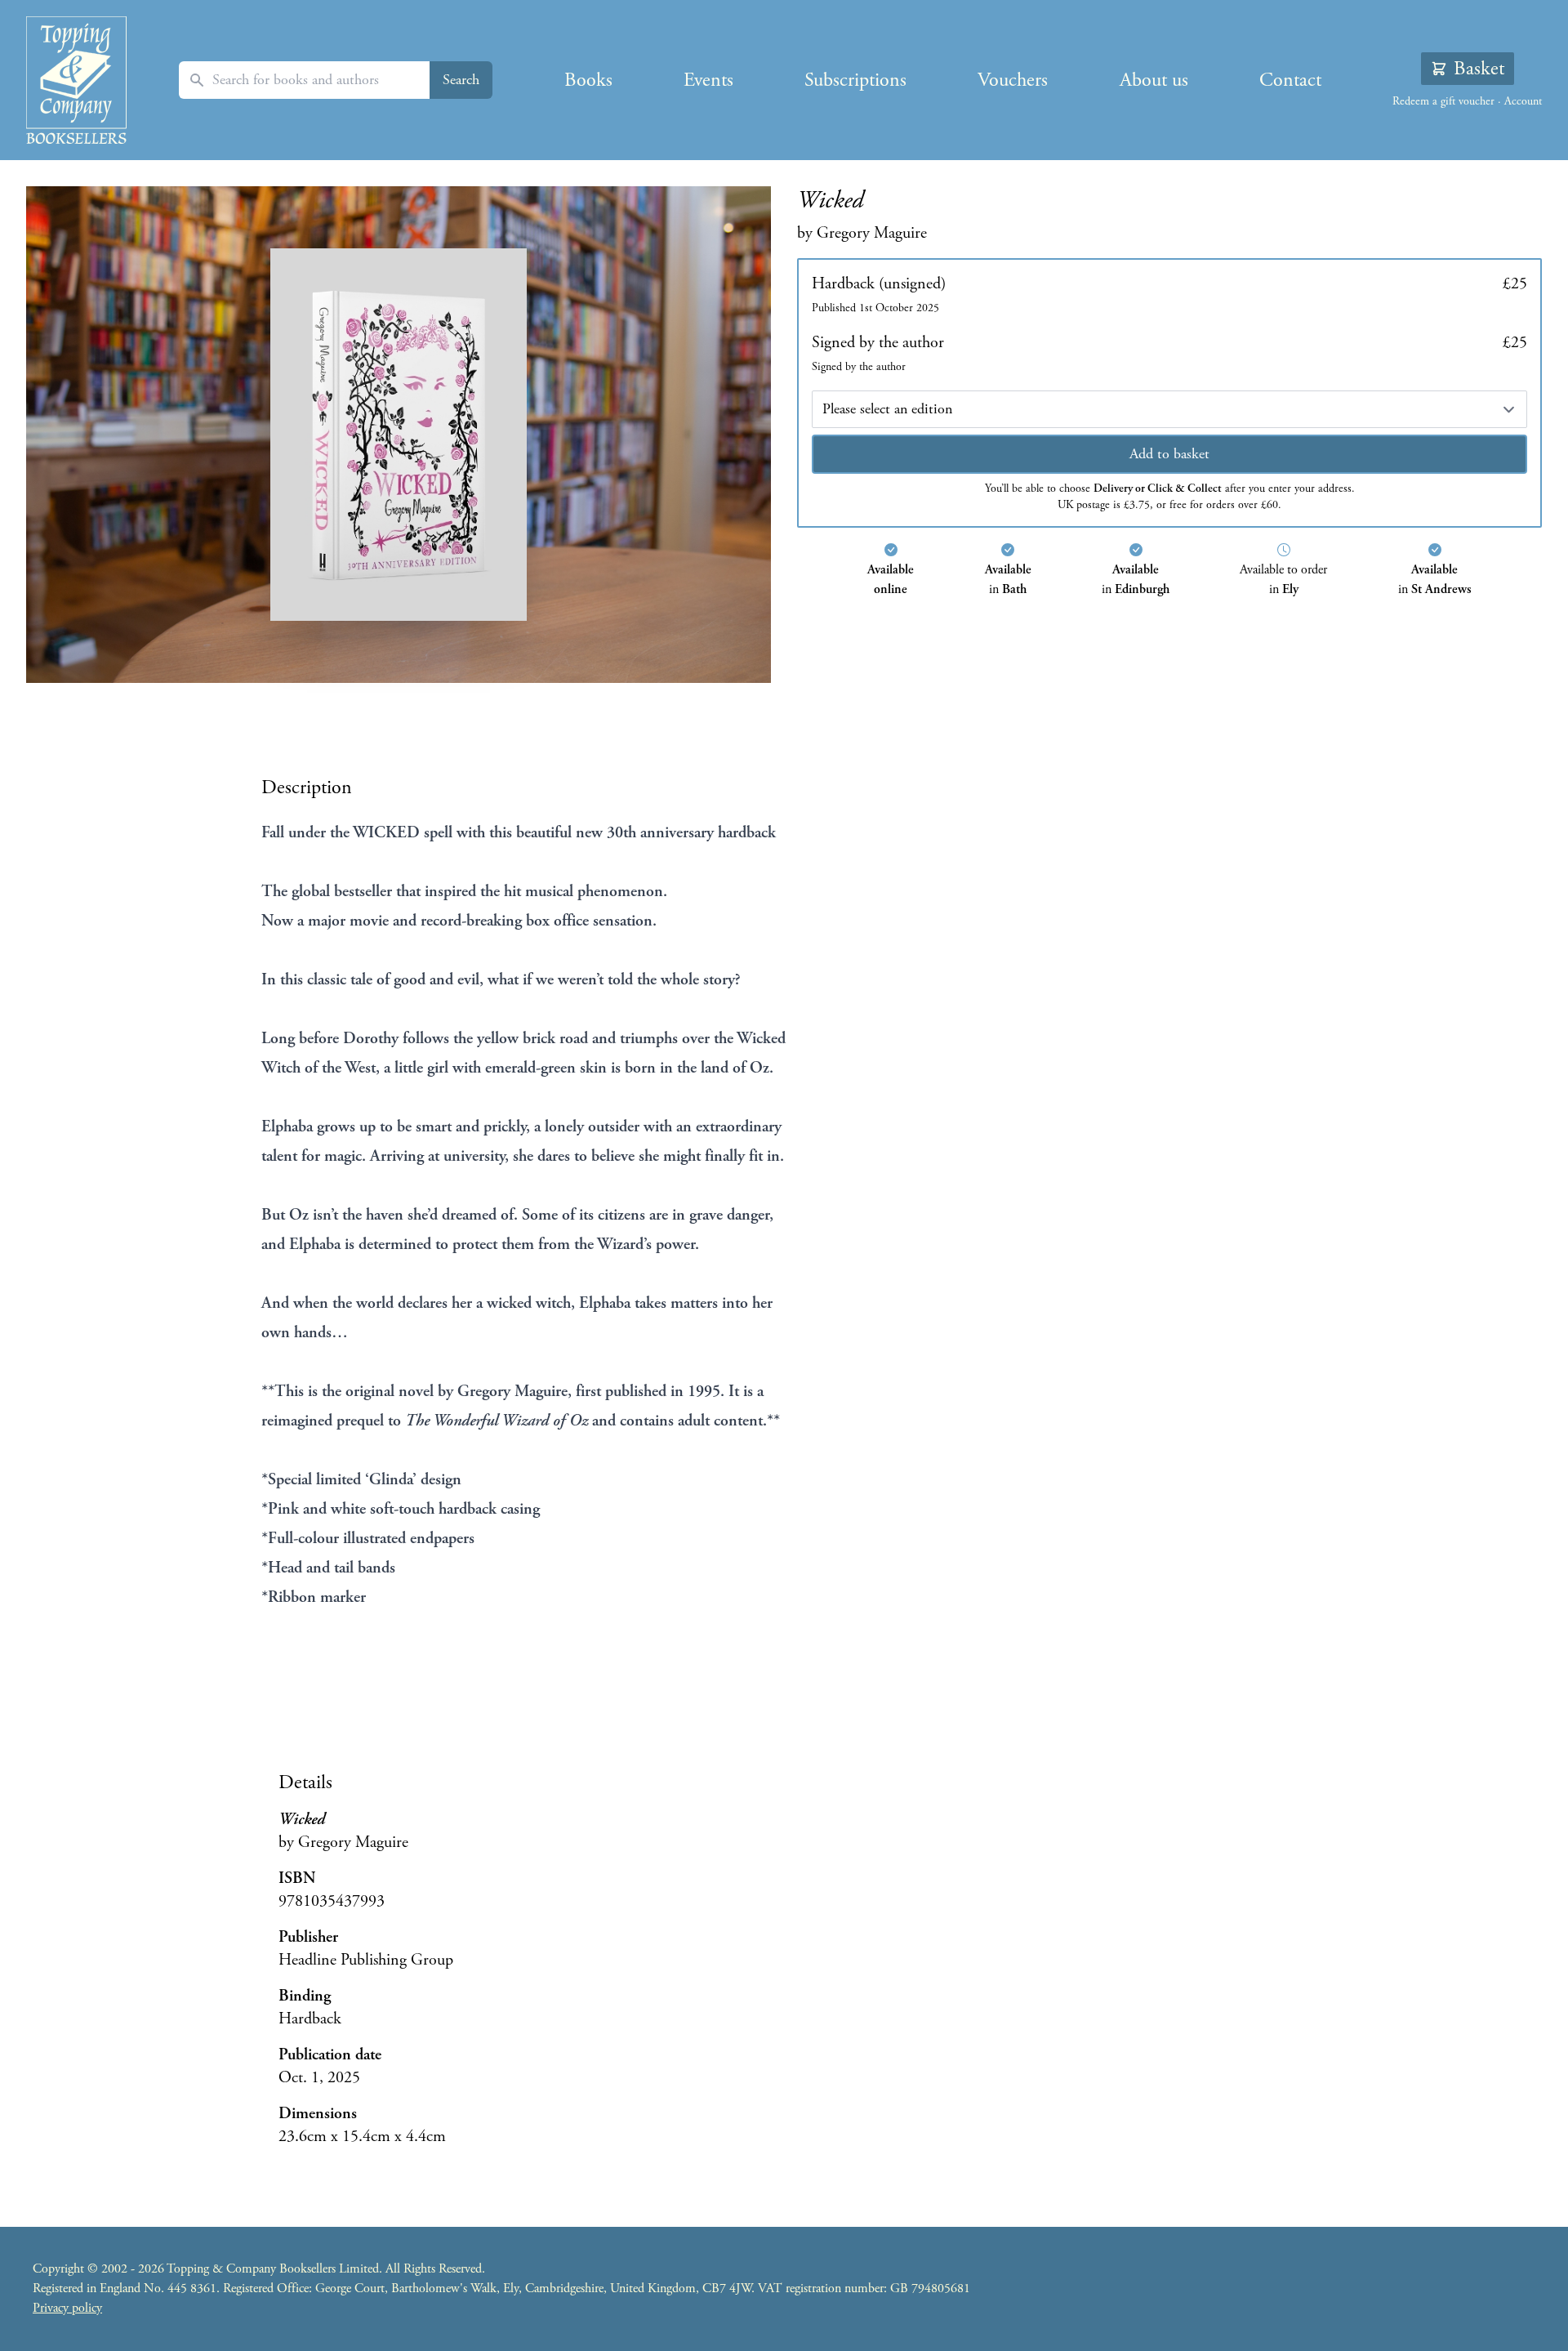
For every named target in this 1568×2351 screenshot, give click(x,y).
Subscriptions (855, 80)
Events (708, 80)
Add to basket (1169, 454)
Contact (1290, 80)
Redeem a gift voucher (1443, 101)
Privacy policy (67, 2308)
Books (588, 80)
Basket (1479, 69)
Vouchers (1013, 80)
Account (1523, 101)
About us (1154, 80)
